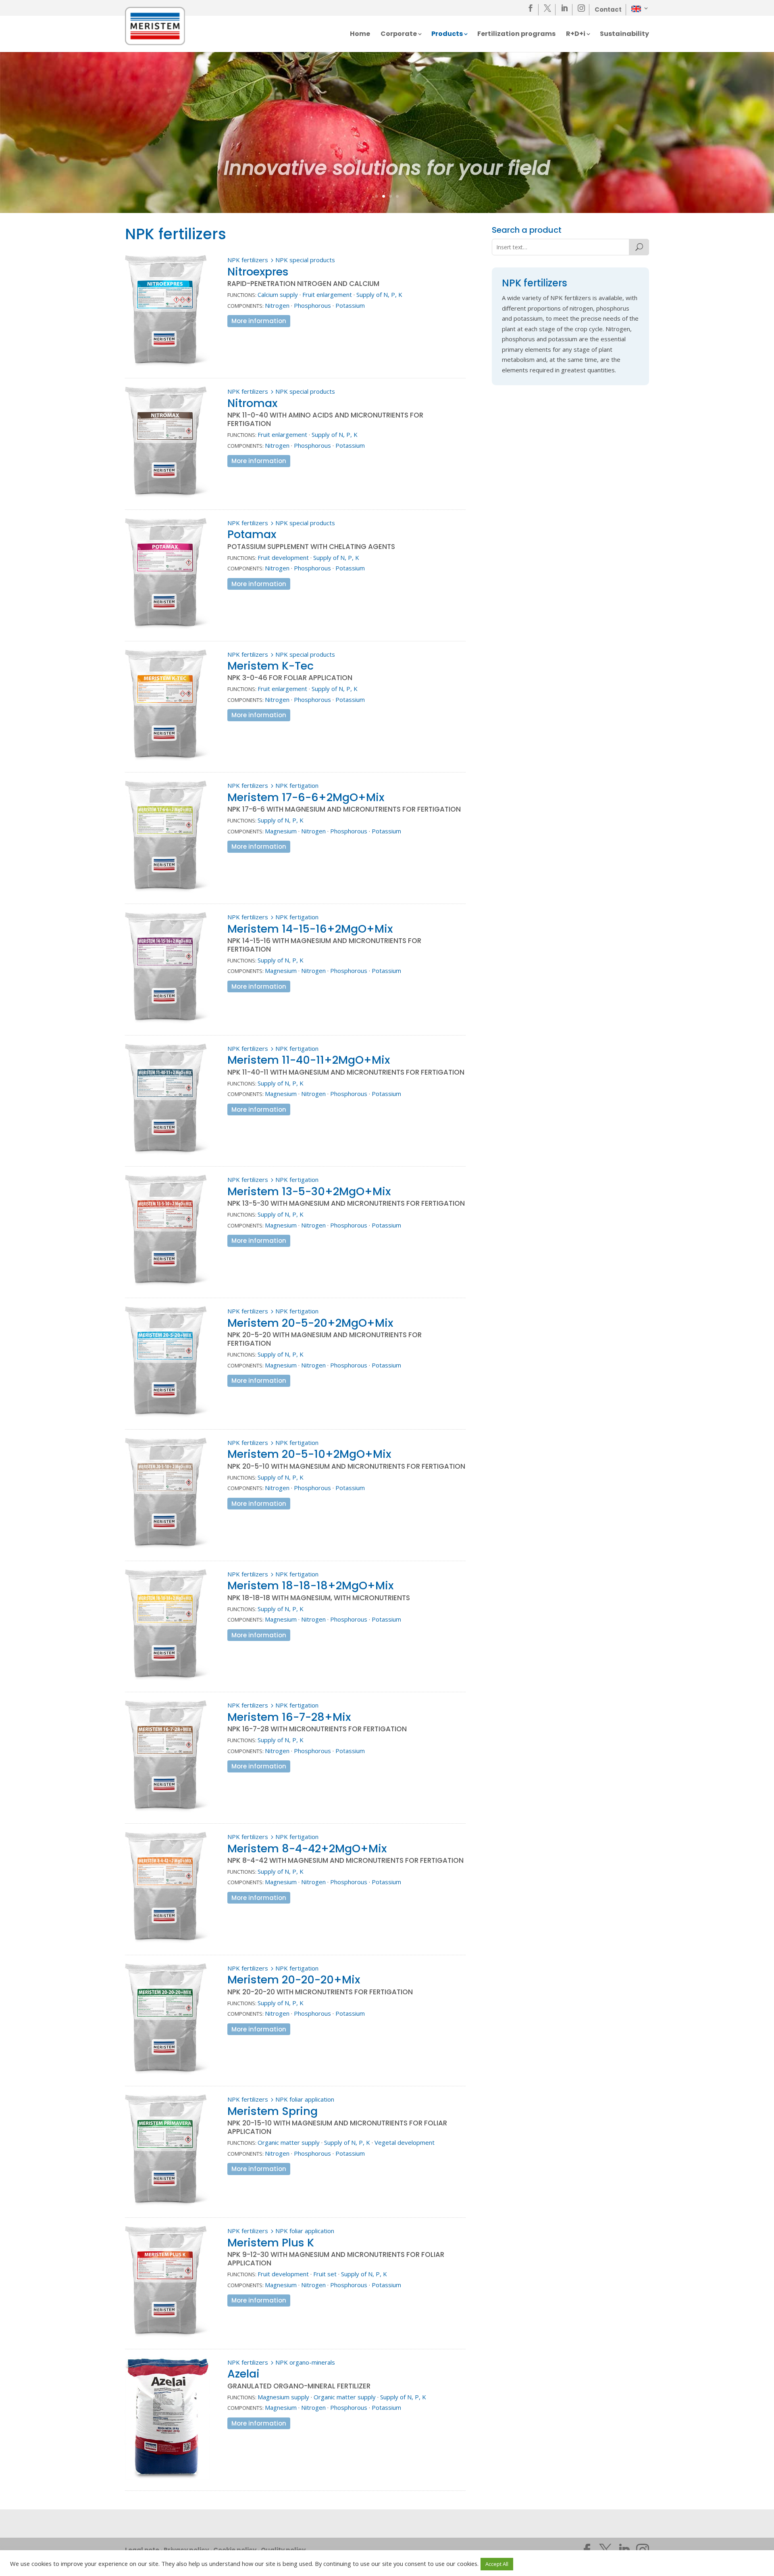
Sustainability (624, 35)
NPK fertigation (297, 785)
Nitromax (252, 403)
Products (447, 35)
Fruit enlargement (327, 294)
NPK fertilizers (248, 260)
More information (259, 321)
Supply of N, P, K (379, 294)
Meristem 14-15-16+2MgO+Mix (310, 929)
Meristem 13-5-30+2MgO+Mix (309, 1191)
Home (360, 35)
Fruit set (325, 2274)
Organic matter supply (289, 2142)
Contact (608, 9)
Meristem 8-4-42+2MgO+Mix (307, 1848)
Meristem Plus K (271, 2243)
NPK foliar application (305, 2099)
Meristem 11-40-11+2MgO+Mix (309, 1060)
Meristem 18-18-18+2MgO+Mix (310, 1585)
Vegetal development (405, 2142)
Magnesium (281, 831)
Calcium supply (278, 294)
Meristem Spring (273, 2111)
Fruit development (283, 557)
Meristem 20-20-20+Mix (294, 1980)
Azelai (243, 2374)
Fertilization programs (516, 35)
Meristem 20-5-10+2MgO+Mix (309, 1454)
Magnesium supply (283, 2397)
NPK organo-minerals (305, 2362)
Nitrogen (277, 305)
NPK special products (305, 260)
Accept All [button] (497, 2564)
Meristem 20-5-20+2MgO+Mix (310, 1323)
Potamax (252, 534)
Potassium (350, 305)
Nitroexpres (258, 272)
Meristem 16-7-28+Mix (289, 1717)
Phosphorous (312, 305)
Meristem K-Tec (270, 666)
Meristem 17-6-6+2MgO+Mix (306, 797)
